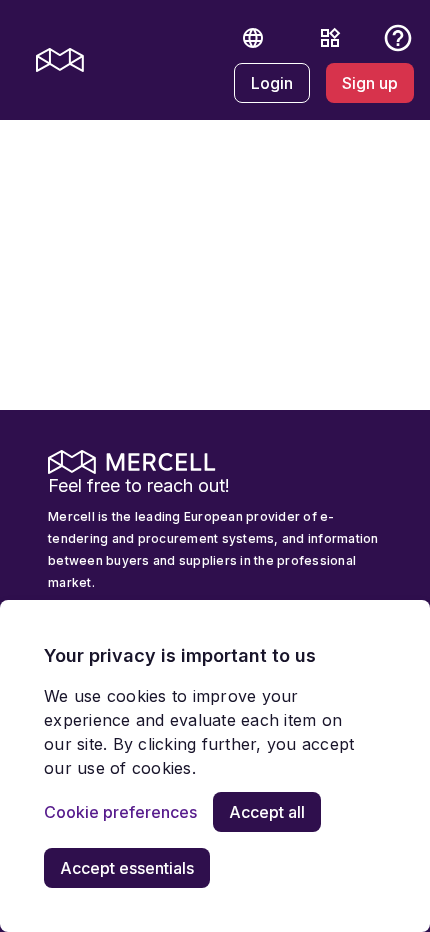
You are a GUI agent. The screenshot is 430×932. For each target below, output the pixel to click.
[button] (253, 38)
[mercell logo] (60, 60)
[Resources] (330, 38)
